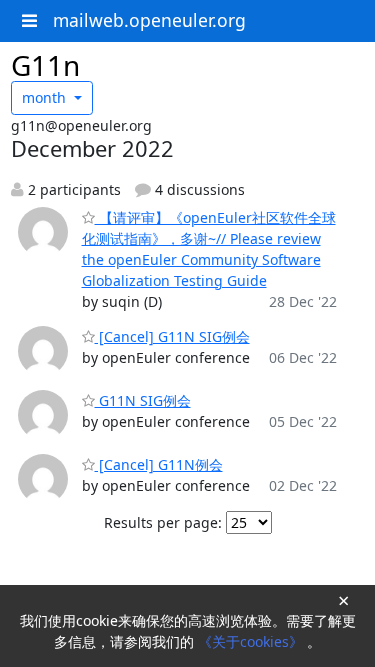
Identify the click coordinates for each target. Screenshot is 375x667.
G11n (45, 65)
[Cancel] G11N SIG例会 (172, 336)
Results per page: (163, 522)
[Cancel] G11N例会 (159, 464)
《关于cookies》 (252, 641)
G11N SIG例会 (143, 400)
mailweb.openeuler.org (149, 20)
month (46, 97)
